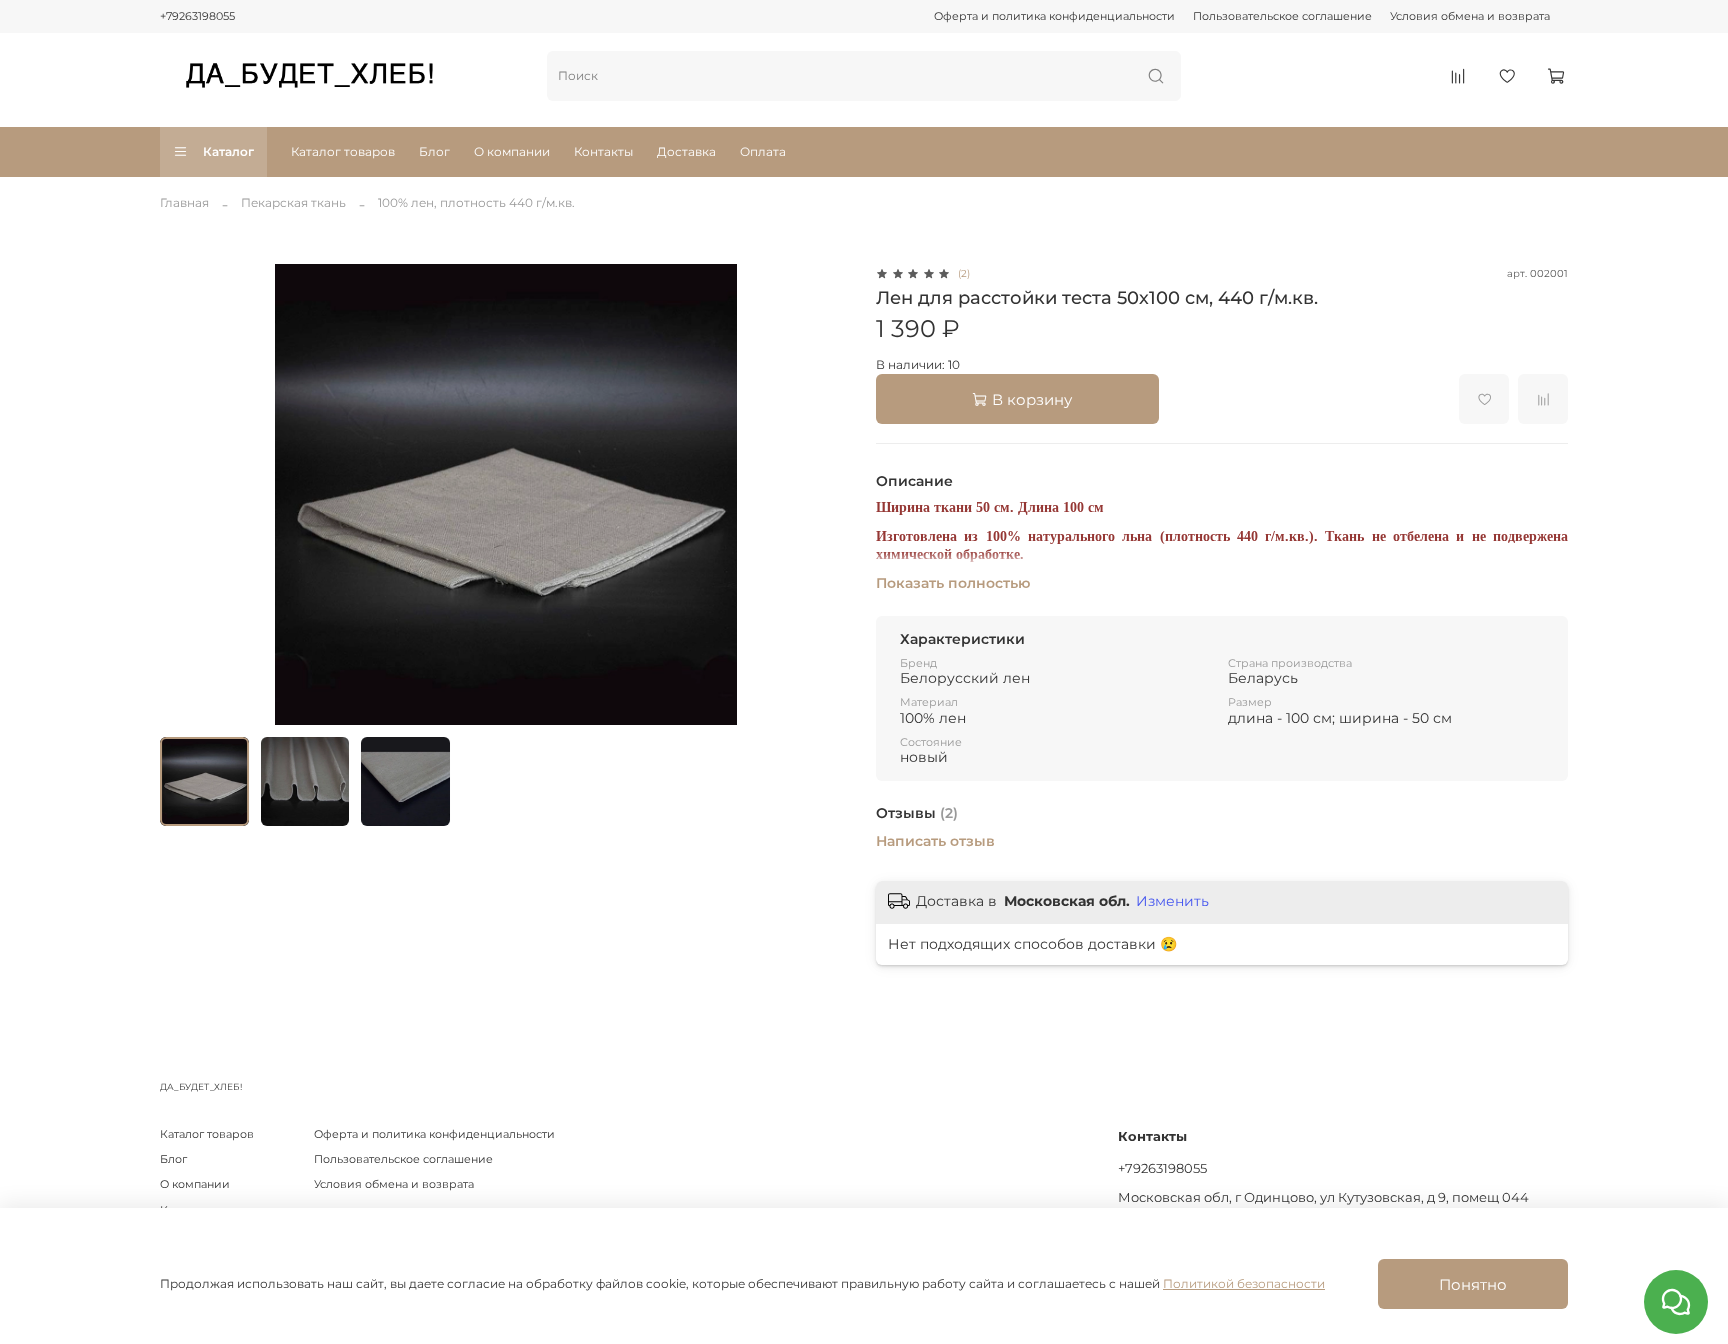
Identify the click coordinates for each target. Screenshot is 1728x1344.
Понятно (1473, 1284)
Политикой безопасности (1244, 1283)
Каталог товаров (343, 151)
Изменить (1172, 901)
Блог (434, 151)
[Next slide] (828, 494)
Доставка (686, 151)
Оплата (763, 151)
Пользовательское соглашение (1282, 16)
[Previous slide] (184, 494)
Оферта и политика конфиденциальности (1054, 16)
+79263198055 (197, 16)
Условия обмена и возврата (1470, 16)
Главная (184, 202)
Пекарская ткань (293, 202)
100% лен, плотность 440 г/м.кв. (476, 202)
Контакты (603, 151)
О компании (512, 151)
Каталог (228, 151)
